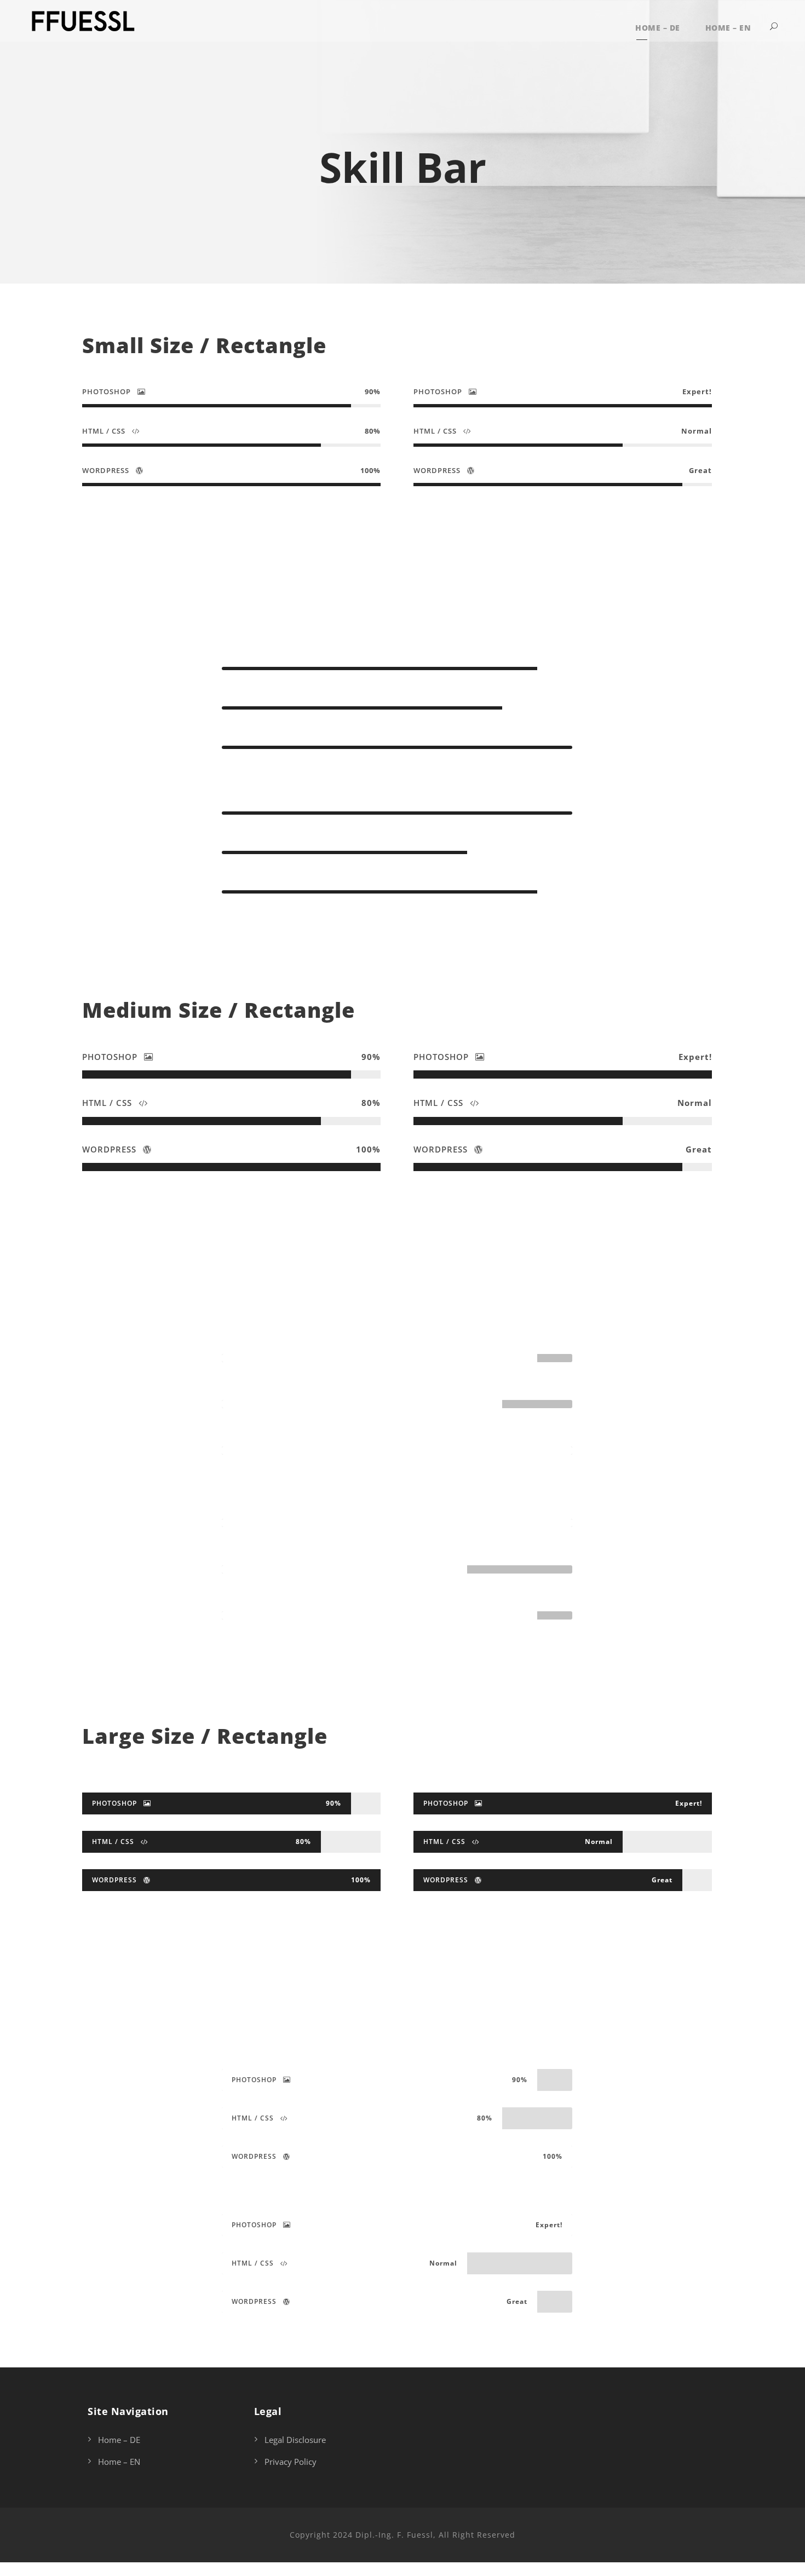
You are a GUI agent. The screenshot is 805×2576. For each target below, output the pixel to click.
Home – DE (658, 28)
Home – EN (728, 28)
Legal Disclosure (295, 2440)
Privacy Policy (291, 2462)
